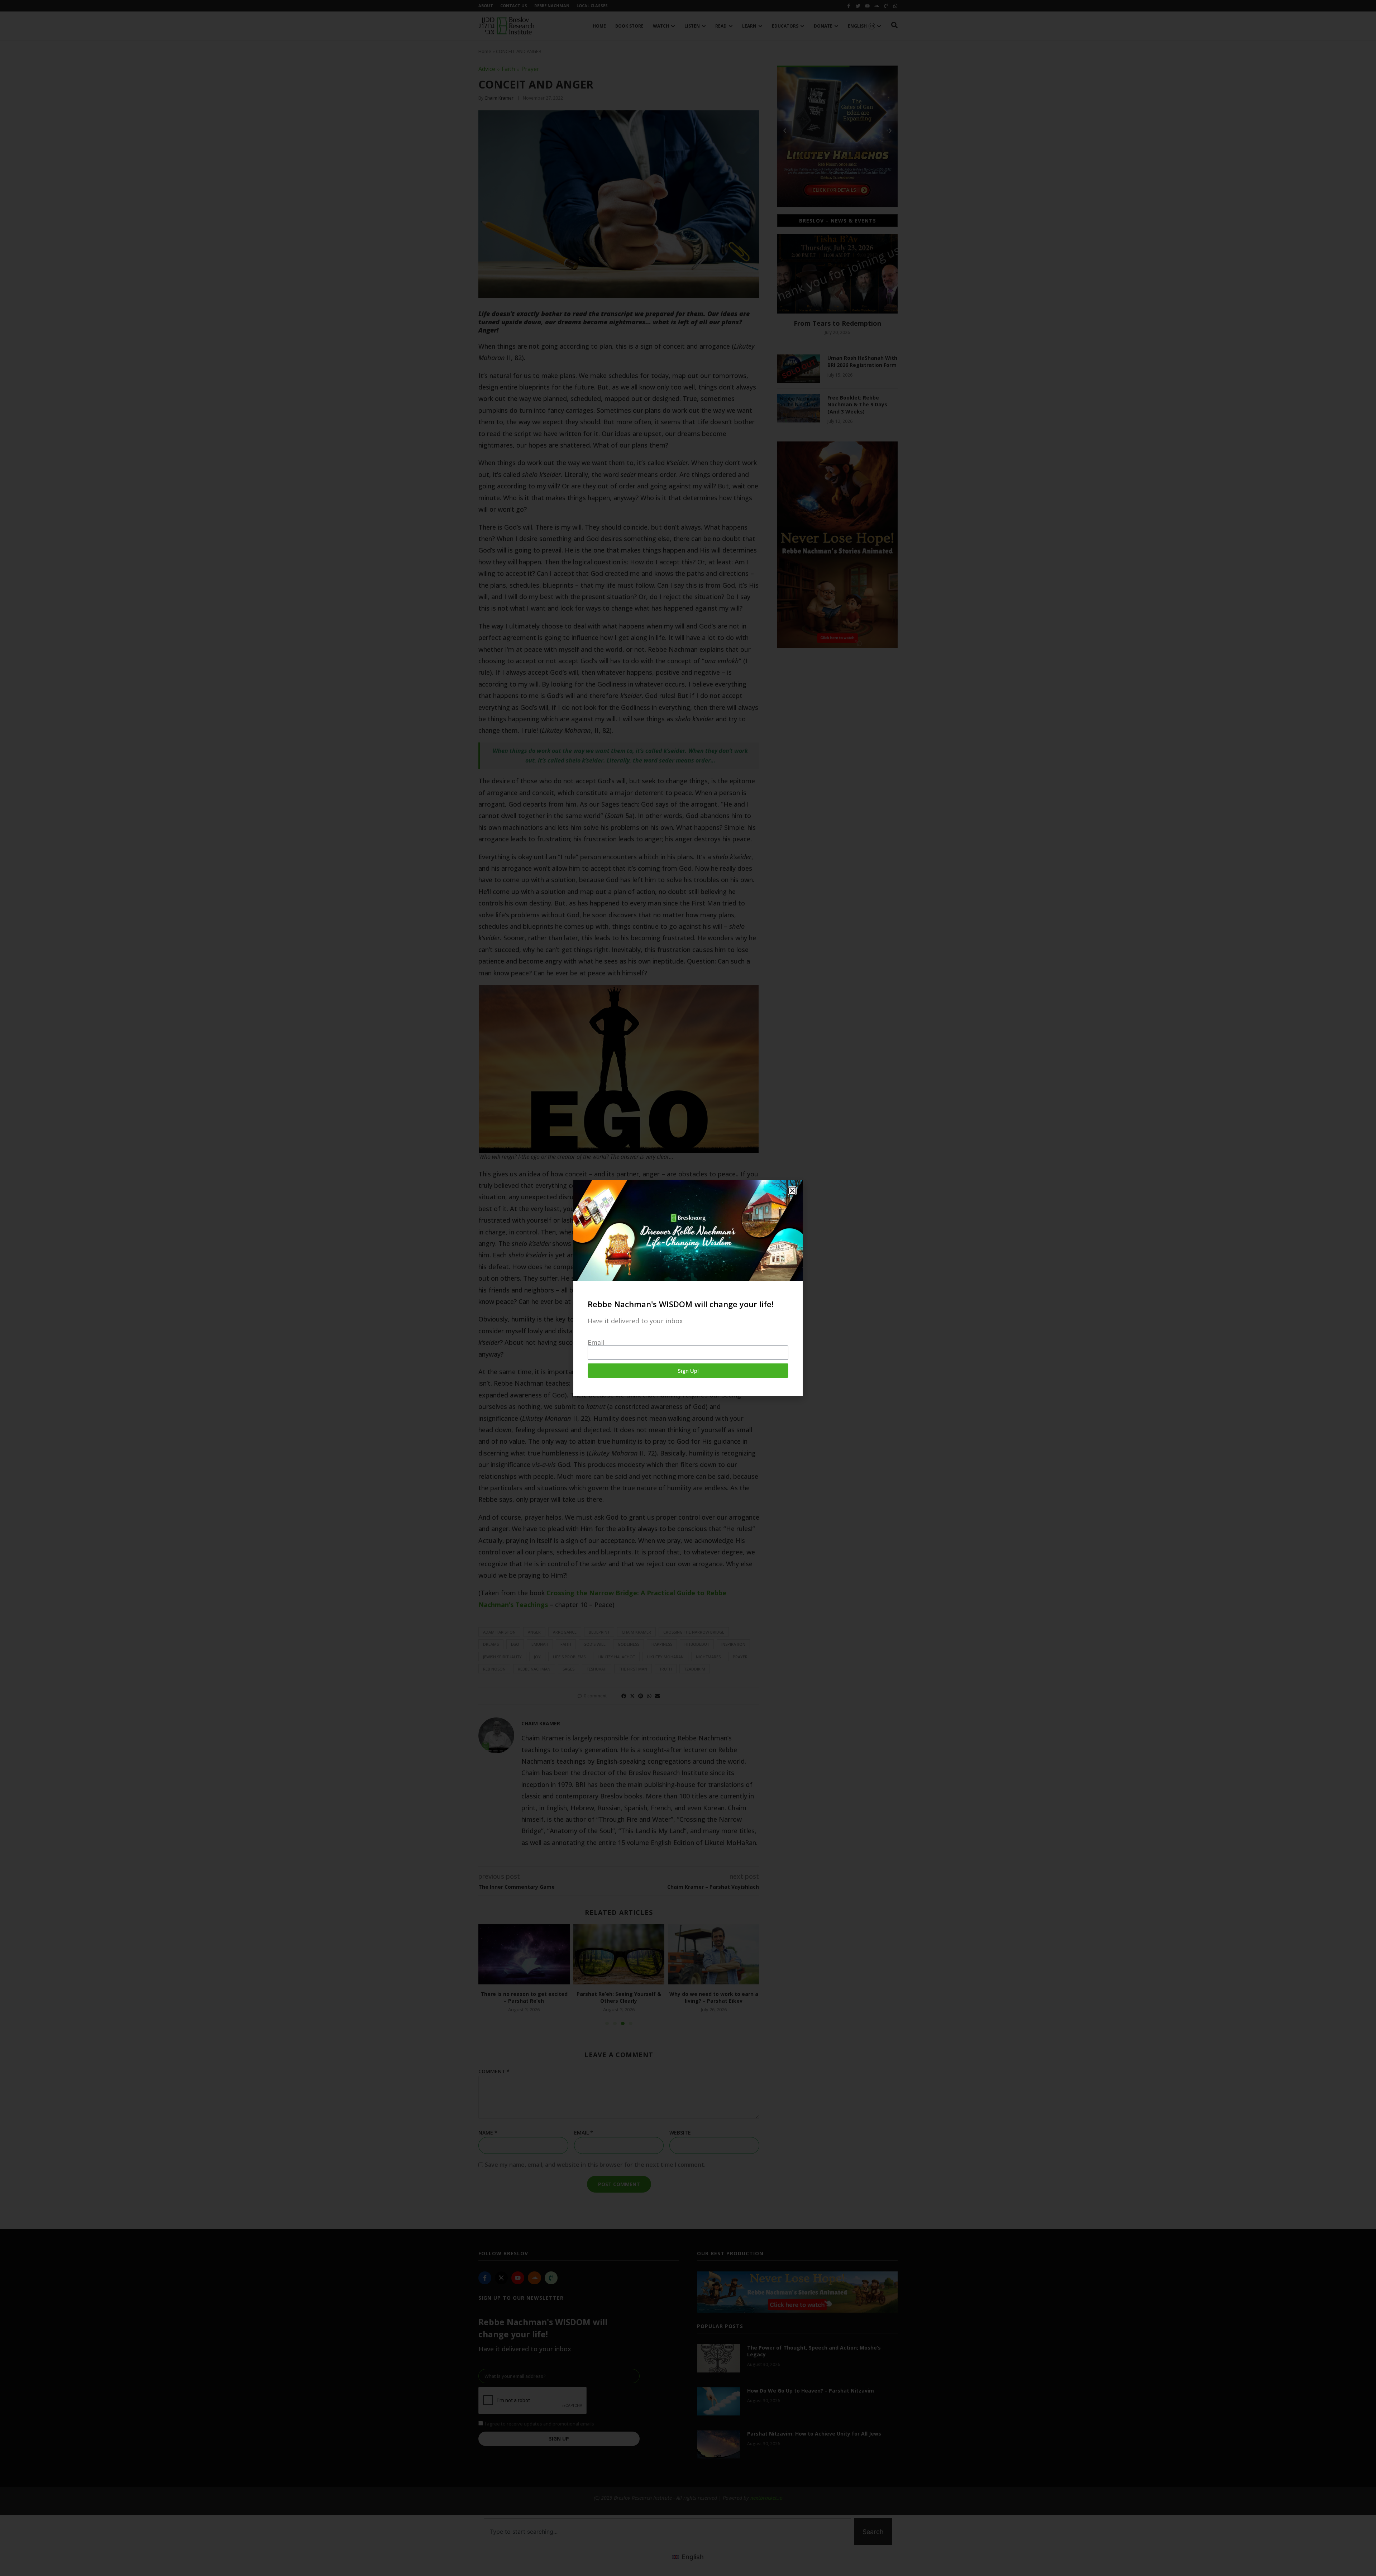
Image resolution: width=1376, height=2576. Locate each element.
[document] (688, 1288)
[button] (792, 1191)
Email (596, 1342)
